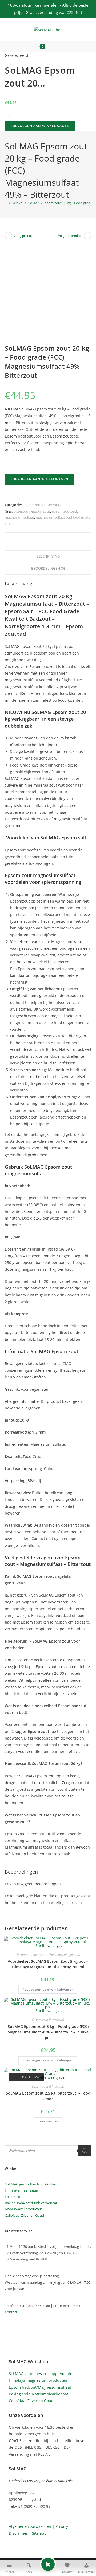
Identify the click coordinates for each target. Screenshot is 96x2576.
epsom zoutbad (64, 511)
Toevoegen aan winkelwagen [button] (48, 1989)
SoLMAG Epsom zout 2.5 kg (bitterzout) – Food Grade (48, 2096)
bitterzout (22, 511)
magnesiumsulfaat (19, 517)
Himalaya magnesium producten (38, 2380)
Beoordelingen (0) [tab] (48, 568)
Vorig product (24, 236)
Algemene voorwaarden (30, 2526)
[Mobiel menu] (59, 47)
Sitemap (39, 2533)
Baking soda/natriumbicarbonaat (31, 2203)
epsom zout (41, 511)
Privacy (62, 2526)
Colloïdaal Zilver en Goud (24, 2215)
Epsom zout (14, 2197)
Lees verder (48, 2121)
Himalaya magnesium (65, 1955)
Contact (11, 2312)
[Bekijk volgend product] (87, 235)
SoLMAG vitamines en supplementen (42, 2374)
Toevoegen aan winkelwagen (40, 126)
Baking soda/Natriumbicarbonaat (39, 2394)
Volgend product (70, 236)
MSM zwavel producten (23, 2209)
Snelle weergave (49, 1945)
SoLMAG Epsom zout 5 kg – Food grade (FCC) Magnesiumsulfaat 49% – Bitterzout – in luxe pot (48, 2032)
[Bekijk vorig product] (9, 235)
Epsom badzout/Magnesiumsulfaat (40, 2387)
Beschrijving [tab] (48, 556)
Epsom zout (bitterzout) (42, 505)
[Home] (6, 203)
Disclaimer (18, 2533)
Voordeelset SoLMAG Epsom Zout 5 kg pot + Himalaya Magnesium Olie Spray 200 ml (48, 1964)
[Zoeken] (85, 2151)
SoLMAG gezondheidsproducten (31, 2184)
